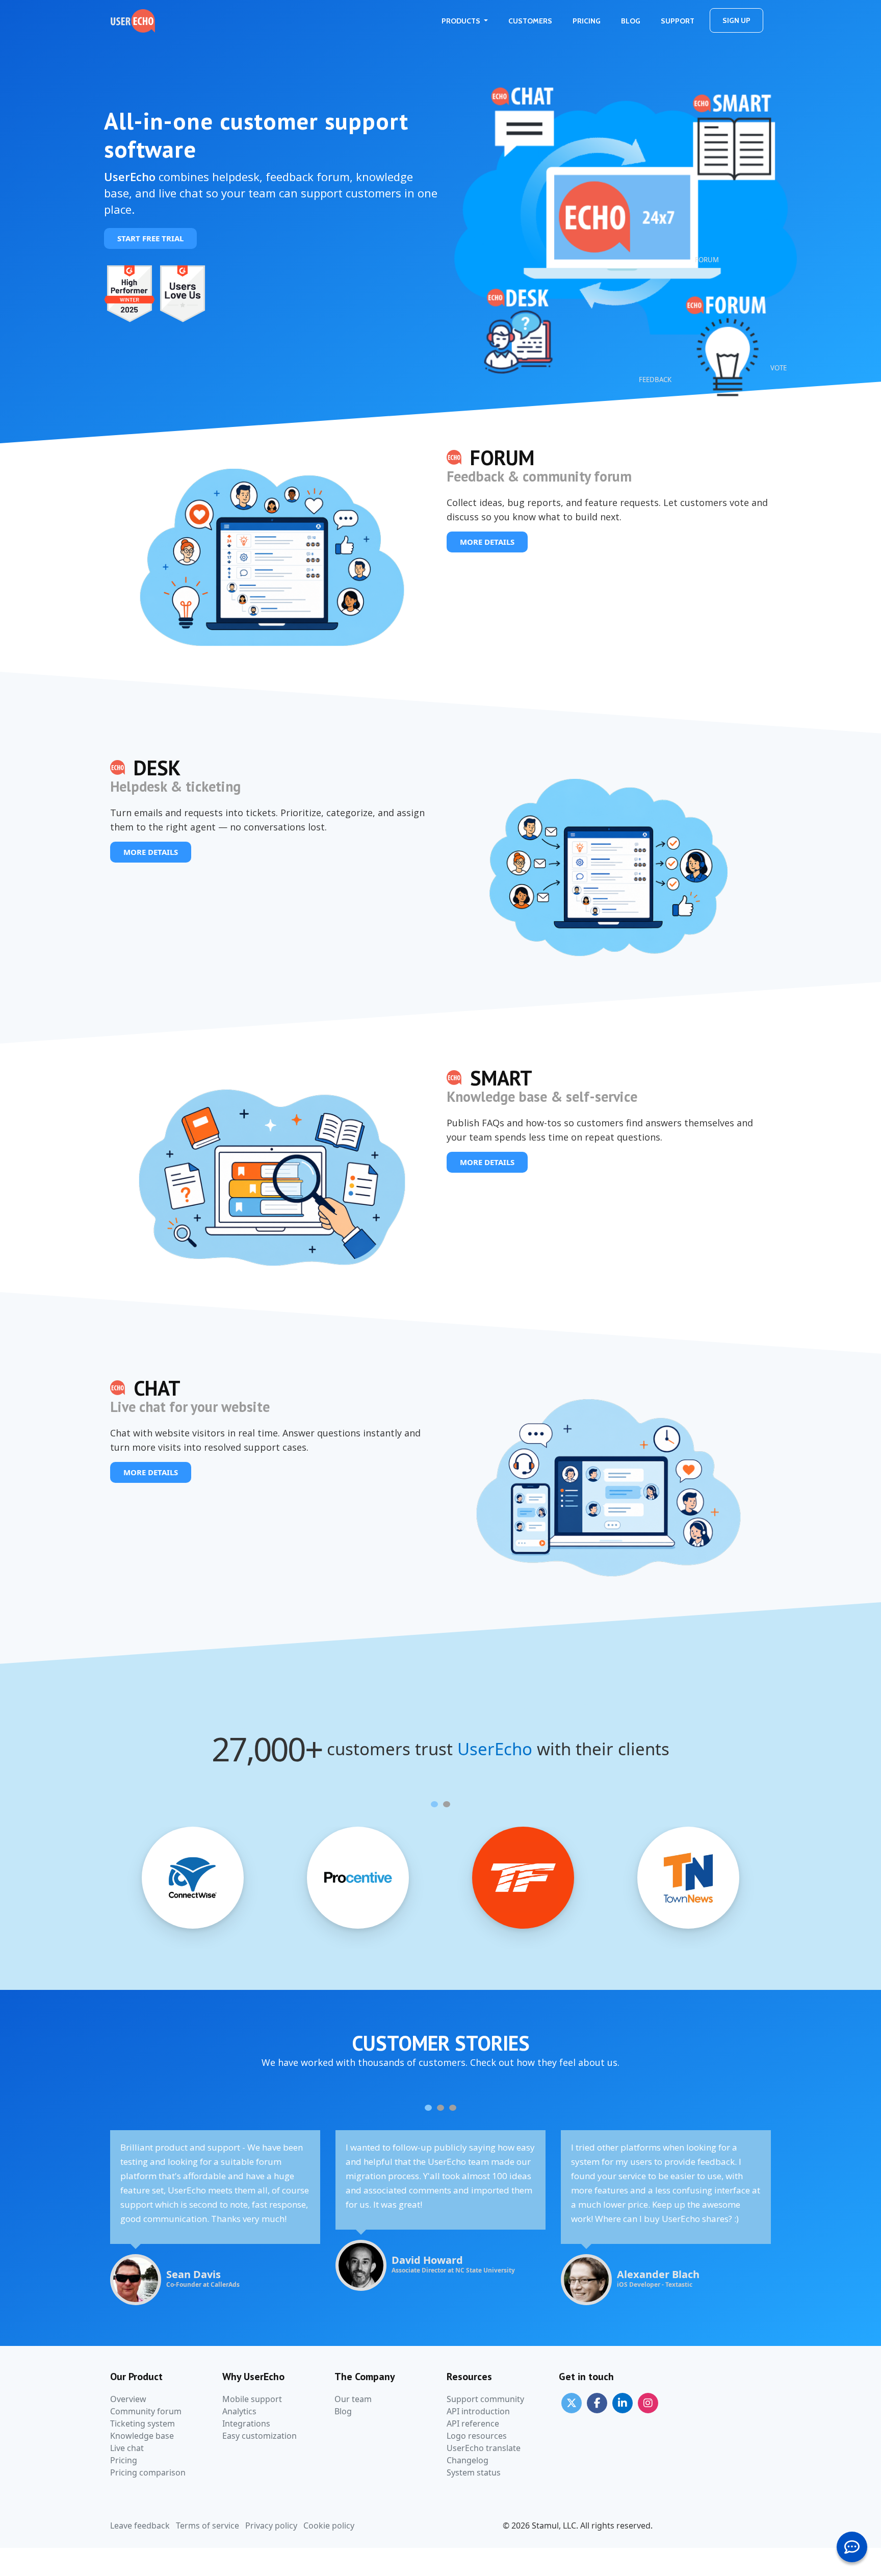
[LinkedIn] (623, 2403)
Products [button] (462, 21)
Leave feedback (140, 2526)
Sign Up (736, 20)
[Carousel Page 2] (447, 1804)
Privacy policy (271, 2526)
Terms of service (208, 2526)
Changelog (468, 2460)
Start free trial (150, 238)
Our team (353, 2399)
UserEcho (495, 1749)
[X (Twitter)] (572, 2403)
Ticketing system (142, 2423)
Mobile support (252, 2399)
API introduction (478, 2411)
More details (487, 542)
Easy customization (260, 2436)
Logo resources (477, 2436)
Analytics (239, 2411)
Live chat (127, 2448)
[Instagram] (648, 2403)
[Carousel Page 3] (453, 2108)
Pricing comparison (148, 2472)
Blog (631, 21)
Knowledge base (142, 2436)
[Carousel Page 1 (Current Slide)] (434, 1804)
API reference (473, 2423)
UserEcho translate (484, 2448)
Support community (485, 2399)
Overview (128, 2399)
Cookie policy (329, 2526)
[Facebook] (597, 2403)
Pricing (587, 21)
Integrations (246, 2423)
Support (678, 21)
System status (474, 2472)
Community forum (146, 2411)
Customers (530, 21)
